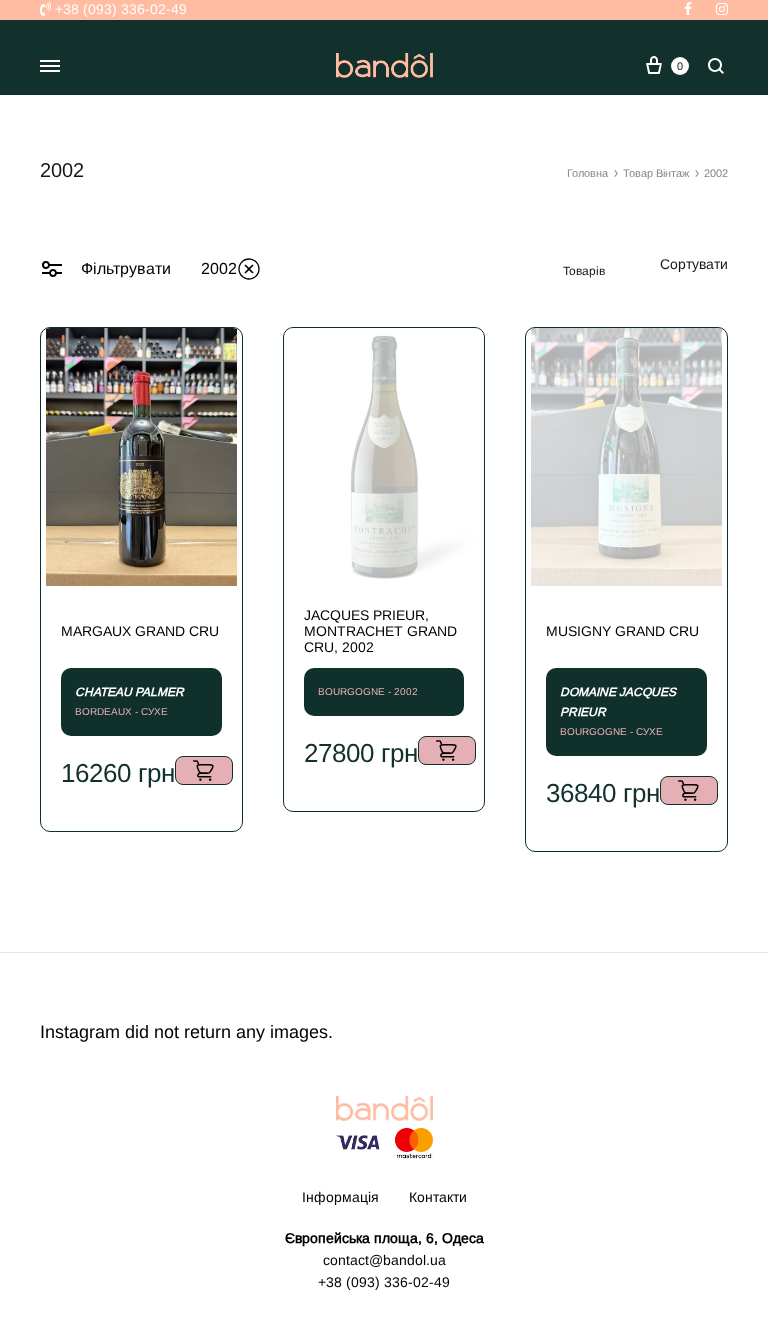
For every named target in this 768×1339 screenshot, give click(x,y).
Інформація (340, 1197)
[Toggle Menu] (50, 67)
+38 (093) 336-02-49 (119, 9)
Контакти (438, 1197)
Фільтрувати (124, 268)
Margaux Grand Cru (140, 631)
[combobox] (694, 264)
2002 (219, 268)
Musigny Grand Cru (622, 631)
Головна (587, 173)
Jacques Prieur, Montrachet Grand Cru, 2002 (380, 631)
